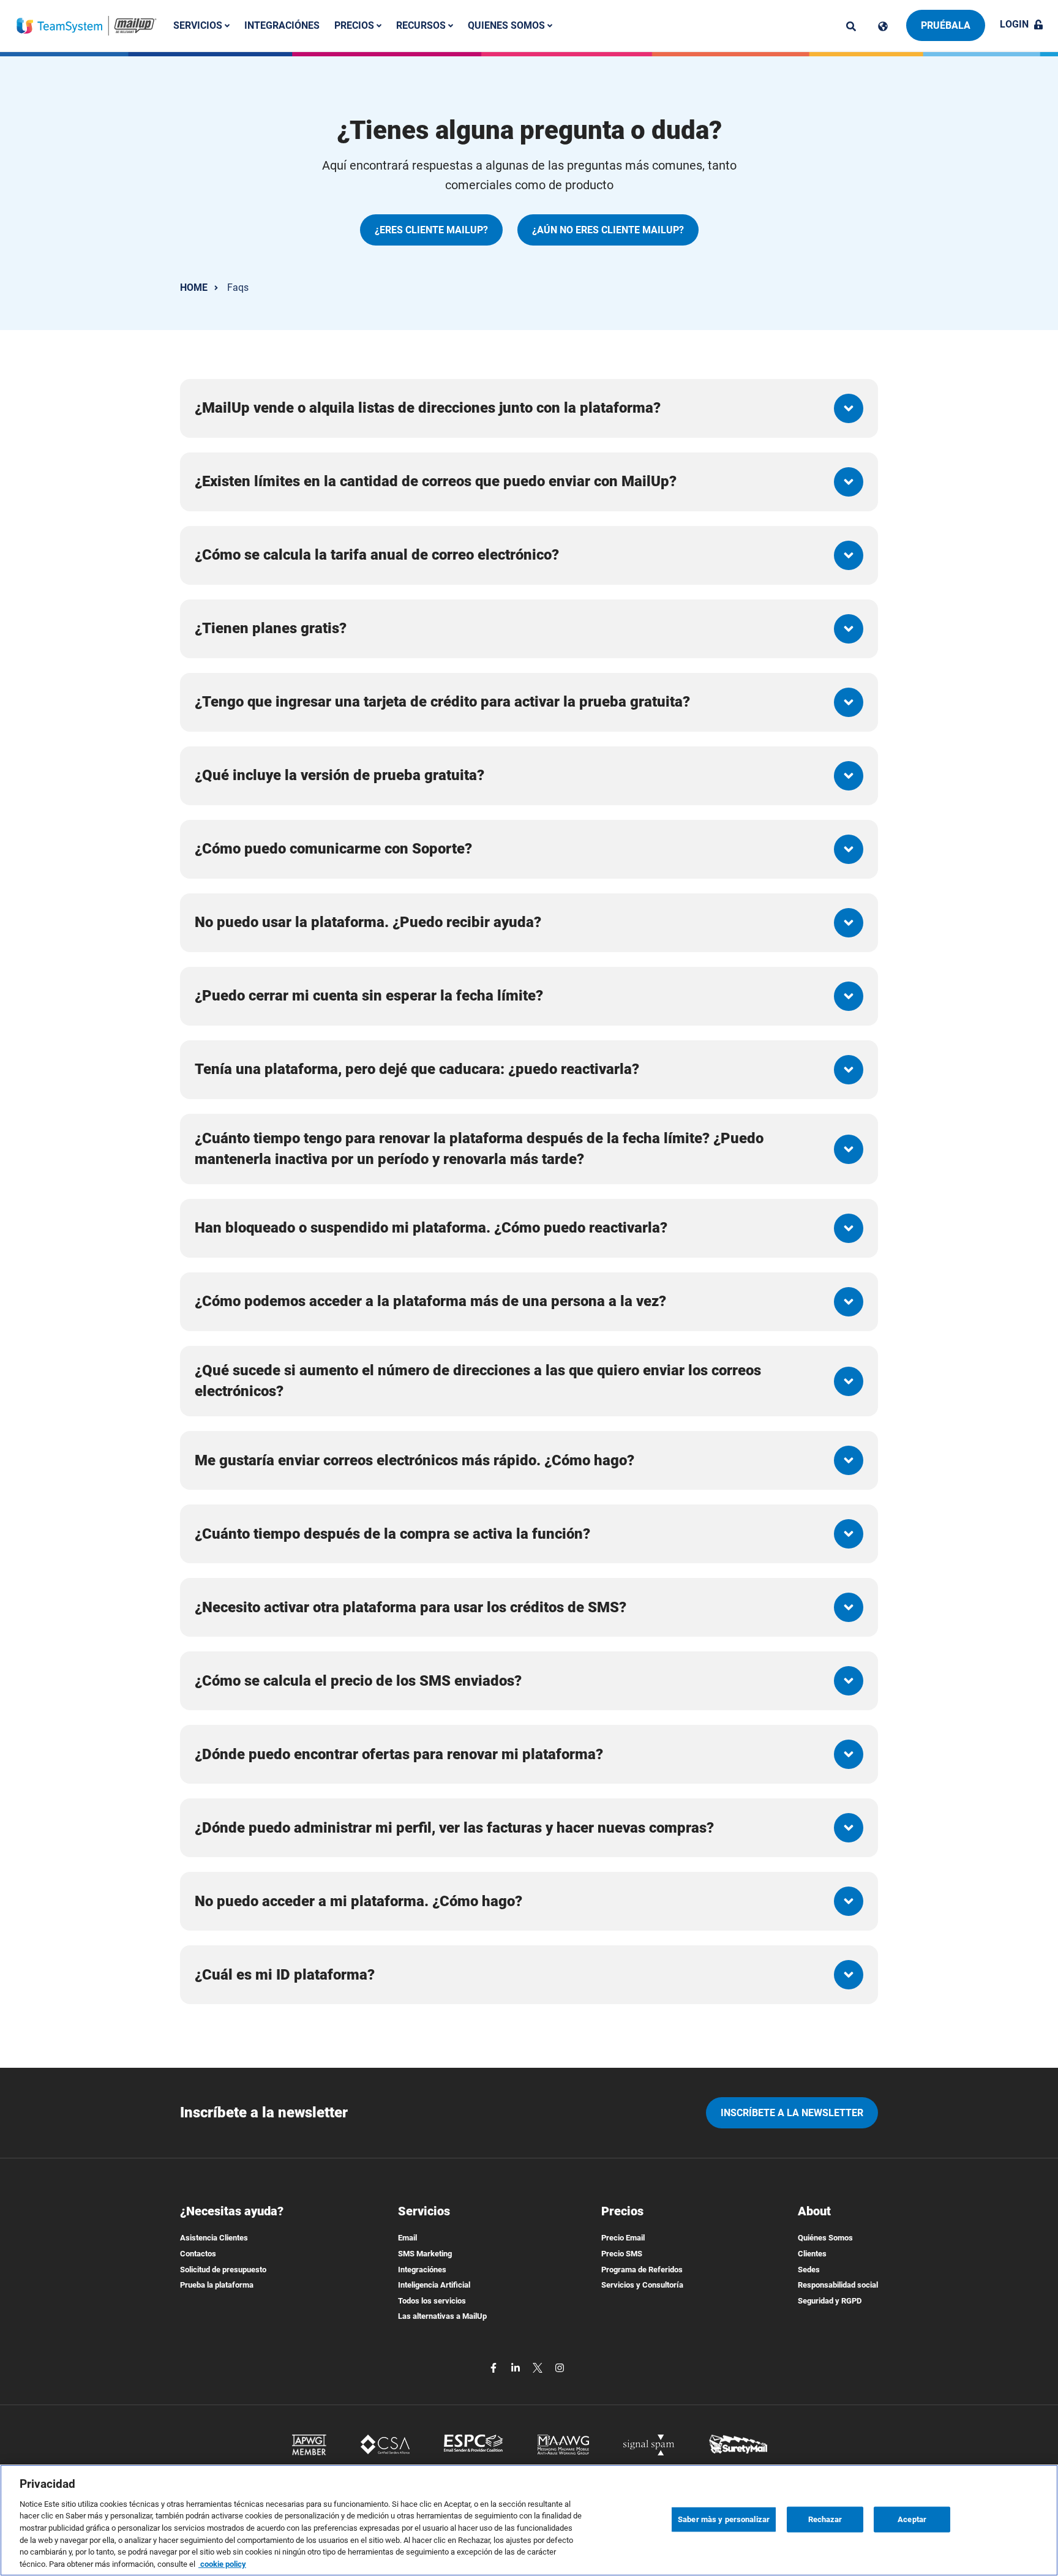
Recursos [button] (422, 25)
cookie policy (222, 2563)
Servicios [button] (199, 25)
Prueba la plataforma (217, 2285)
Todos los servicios (432, 2301)
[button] (529, 408)
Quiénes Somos (825, 2238)
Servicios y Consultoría (642, 2285)
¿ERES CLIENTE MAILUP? (431, 230)
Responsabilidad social (838, 2285)
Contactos (198, 2254)
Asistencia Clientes (214, 2238)
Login (1014, 24)
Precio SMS (622, 2254)
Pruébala (946, 25)
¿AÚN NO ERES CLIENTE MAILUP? (608, 230)
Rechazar (825, 2519)
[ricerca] (851, 26)
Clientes (812, 2254)
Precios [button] (355, 25)
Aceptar (912, 2519)
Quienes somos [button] (508, 25)
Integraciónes (282, 25)
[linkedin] (517, 2367)
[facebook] (495, 2367)
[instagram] (560, 2367)
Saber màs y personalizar (724, 2519)
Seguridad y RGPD (830, 2301)
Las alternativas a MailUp (442, 2316)
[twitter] (539, 2367)
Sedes (809, 2270)
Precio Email (623, 2238)
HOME (194, 287)
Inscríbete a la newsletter (792, 2113)
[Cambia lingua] (883, 26)
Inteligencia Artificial (434, 2285)
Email (407, 2238)
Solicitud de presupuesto (223, 2270)
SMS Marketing (425, 2254)
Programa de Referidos (642, 2270)
